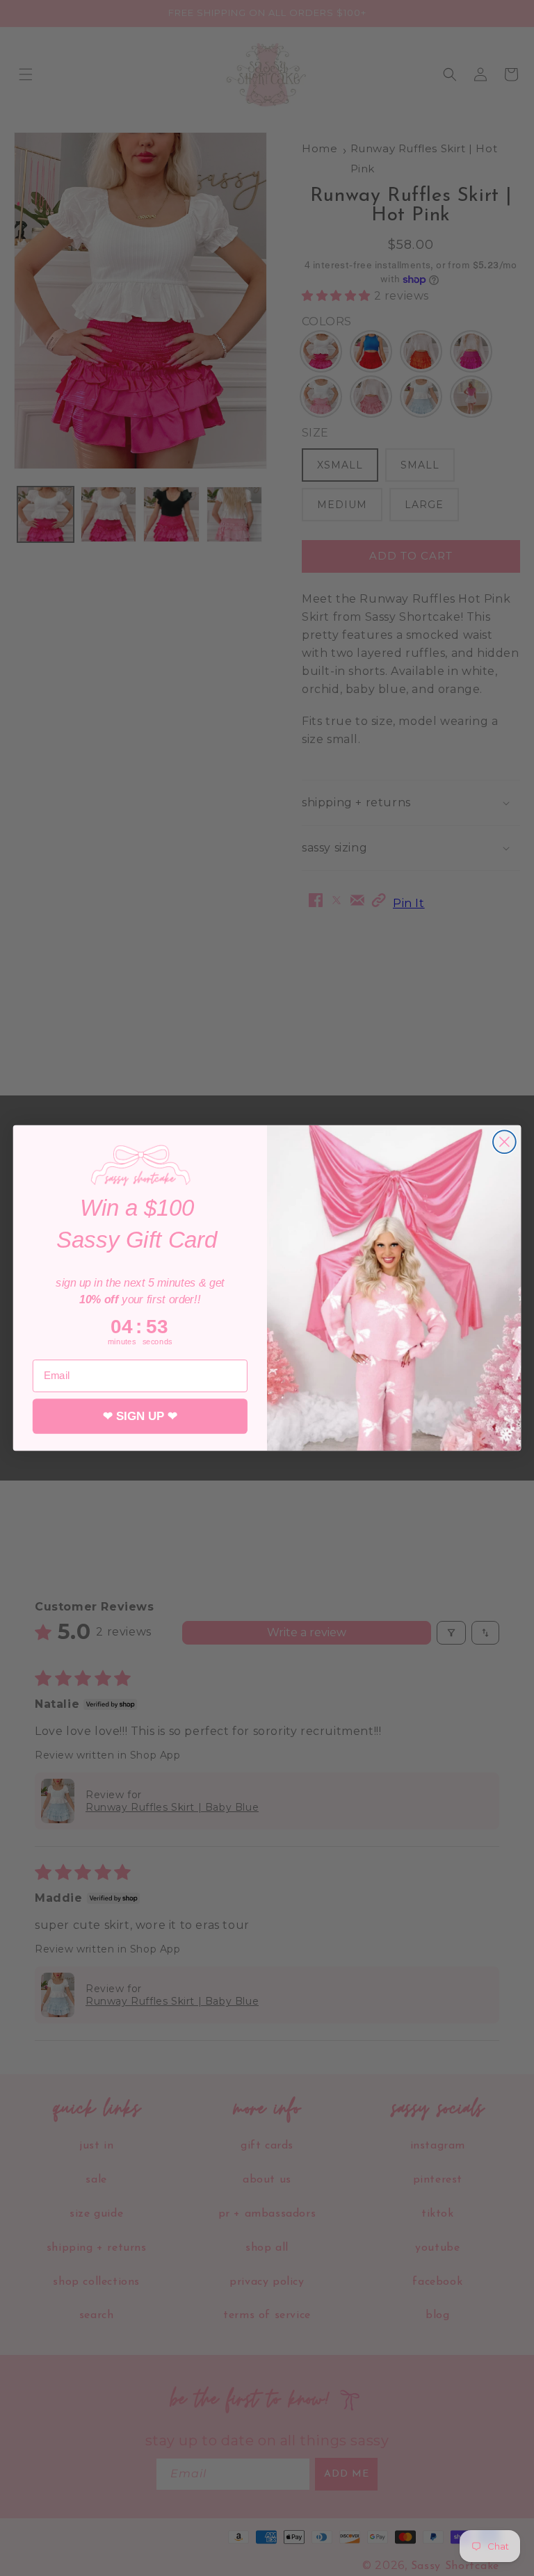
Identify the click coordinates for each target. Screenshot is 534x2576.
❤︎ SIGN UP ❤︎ (140, 1416)
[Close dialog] (504, 1142)
